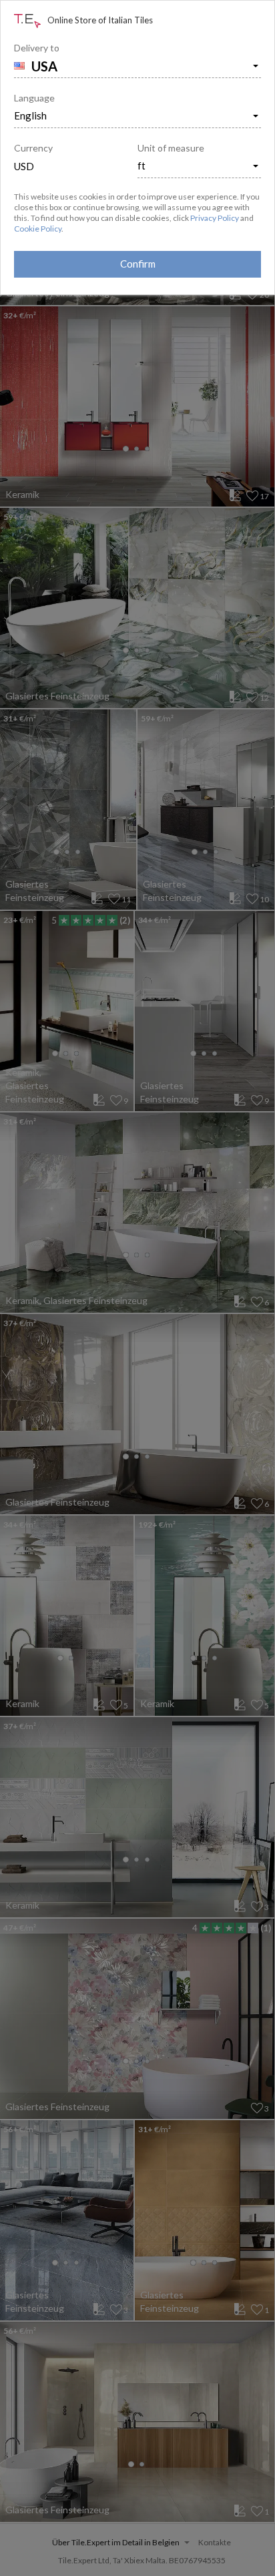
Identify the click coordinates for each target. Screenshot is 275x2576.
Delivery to (37, 48)
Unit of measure (171, 148)
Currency (33, 148)
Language (34, 98)
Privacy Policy (215, 218)
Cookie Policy (38, 229)
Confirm (138, 264)
